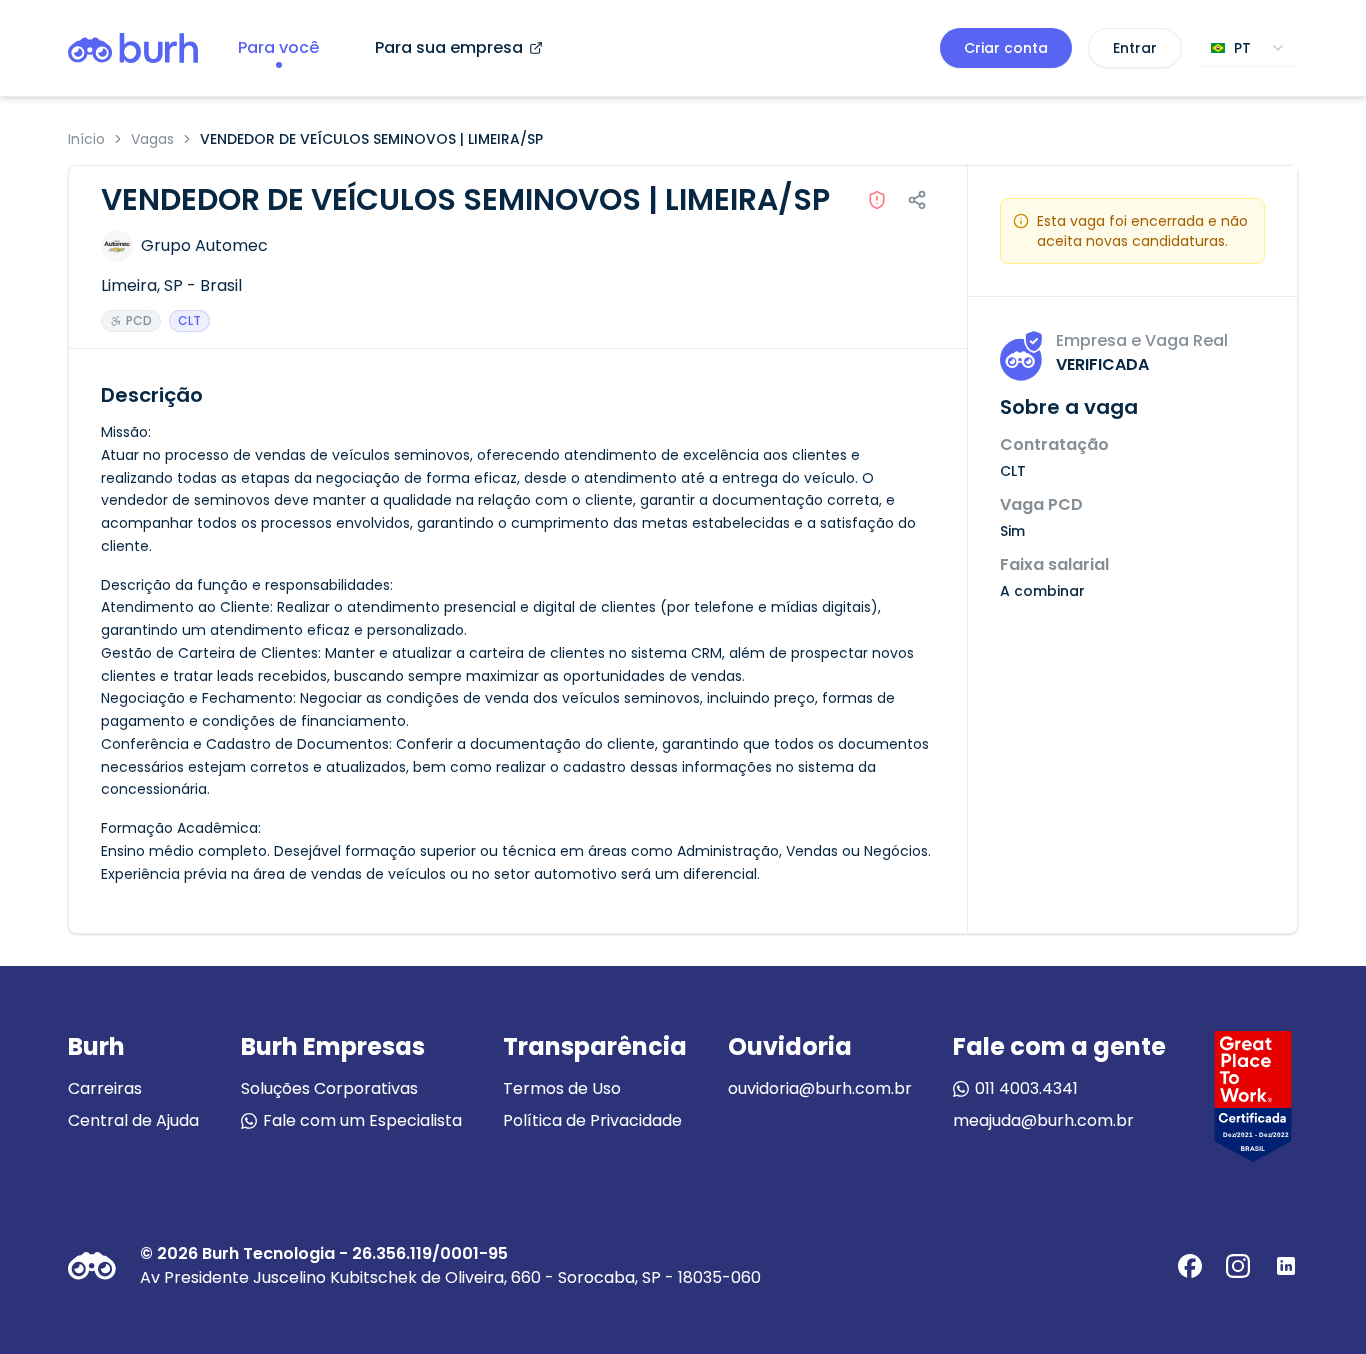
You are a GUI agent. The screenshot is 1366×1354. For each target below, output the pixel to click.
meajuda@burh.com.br (1043, 1120)
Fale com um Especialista (362, 1120)
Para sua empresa (449, 47)
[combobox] (1248, 48)
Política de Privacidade (592, 1120)
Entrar (1135, 48)
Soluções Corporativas (329, 1088)
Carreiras (105, 1088)
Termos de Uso (562, 1088)
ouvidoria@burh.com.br (820, 1088)
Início (86, 139)
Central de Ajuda (133, 1120)
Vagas (152, 139)
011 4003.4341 (1026, 1088)
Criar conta (1006, 48)
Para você (278, 47)
